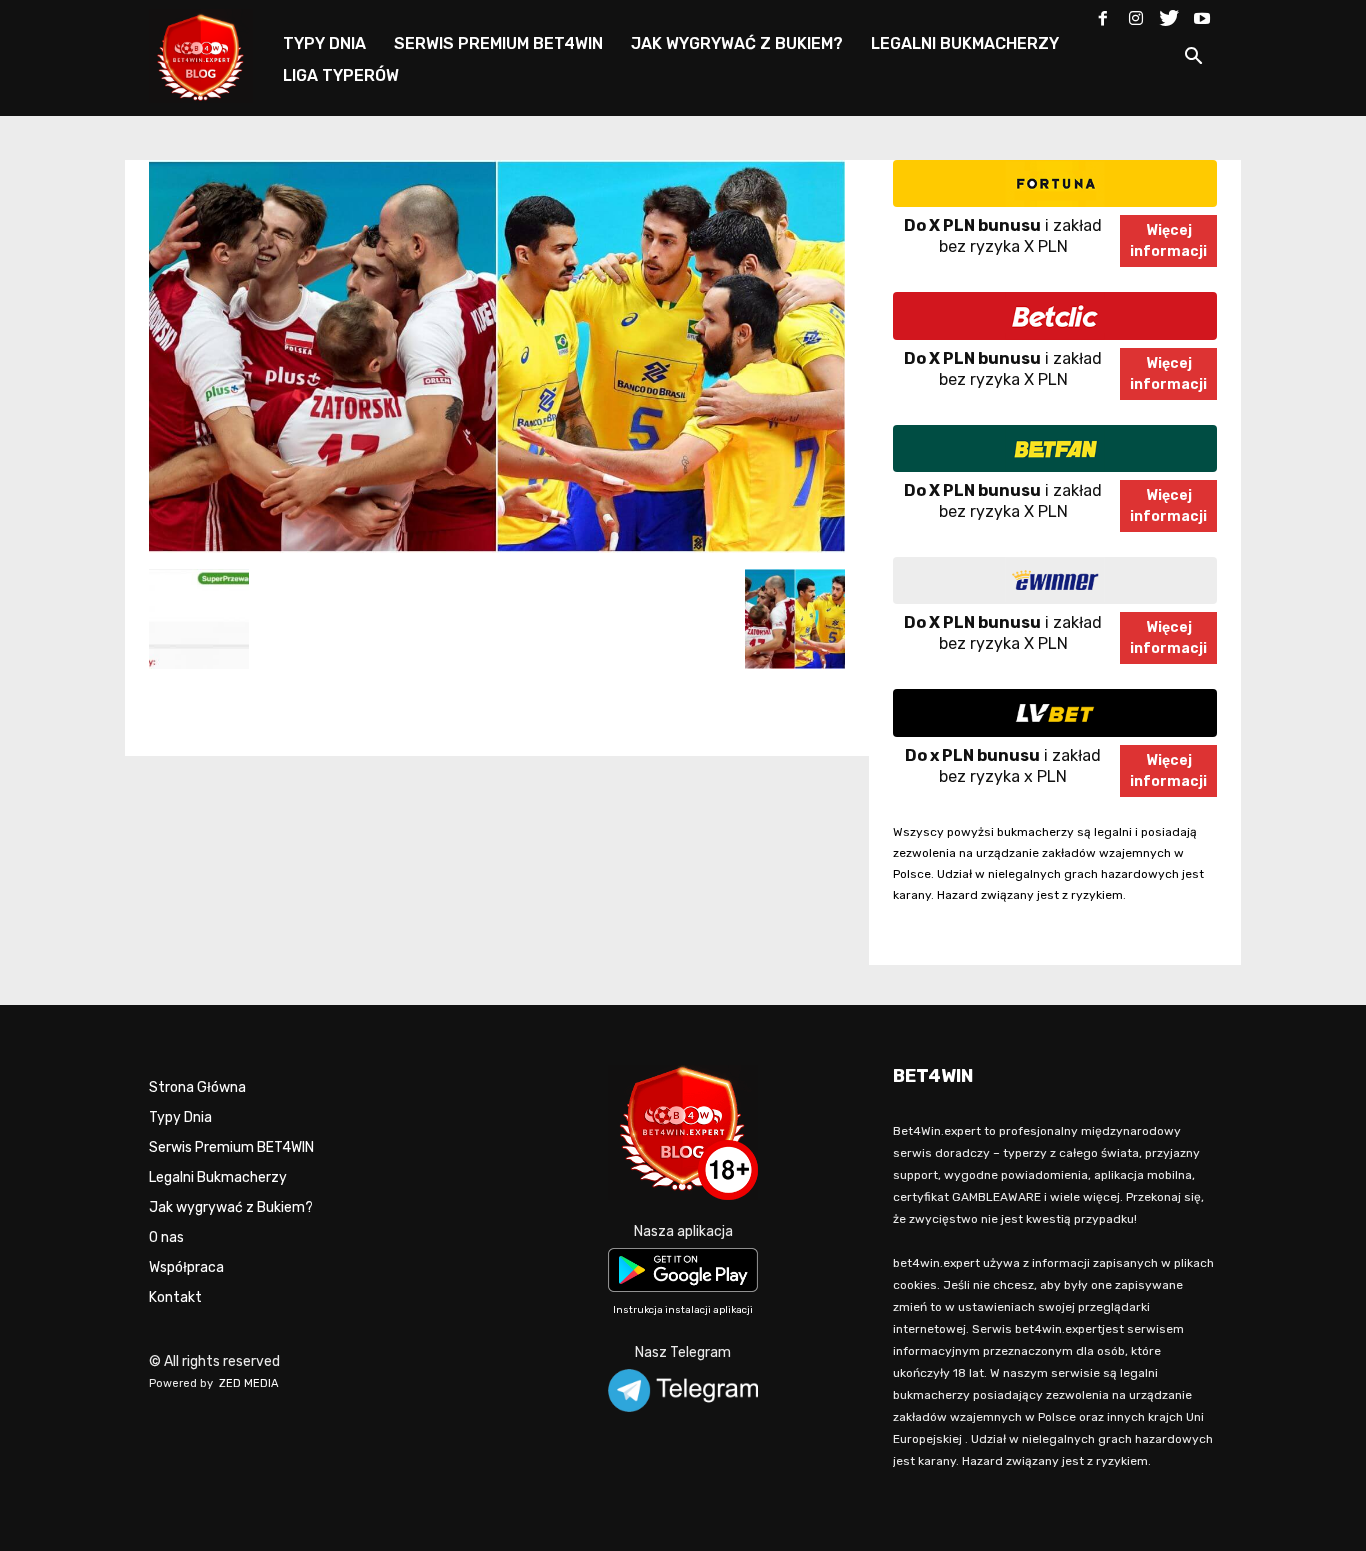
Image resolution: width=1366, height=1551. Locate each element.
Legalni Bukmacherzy (218, 1177)
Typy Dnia (180, 1117)
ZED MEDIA (249, 1383)
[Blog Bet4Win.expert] (211, 54)
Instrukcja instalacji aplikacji (683, 1310)
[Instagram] (1136, 14)
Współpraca (186, 1267)
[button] (1193, 59)
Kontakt (175, 1297)
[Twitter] (1169, 14)
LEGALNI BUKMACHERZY (965, 43)
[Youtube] (1202, 14)
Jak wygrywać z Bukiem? (231, 1207)
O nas (166, 1237)
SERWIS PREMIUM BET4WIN (498, 43)
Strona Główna (197, 1087)
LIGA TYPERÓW (341, 75)
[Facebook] (1103, 14)
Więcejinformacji (1168, 241)
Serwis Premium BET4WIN (231, 1147)
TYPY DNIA (324, 43)
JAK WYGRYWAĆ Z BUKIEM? (737, 43)
